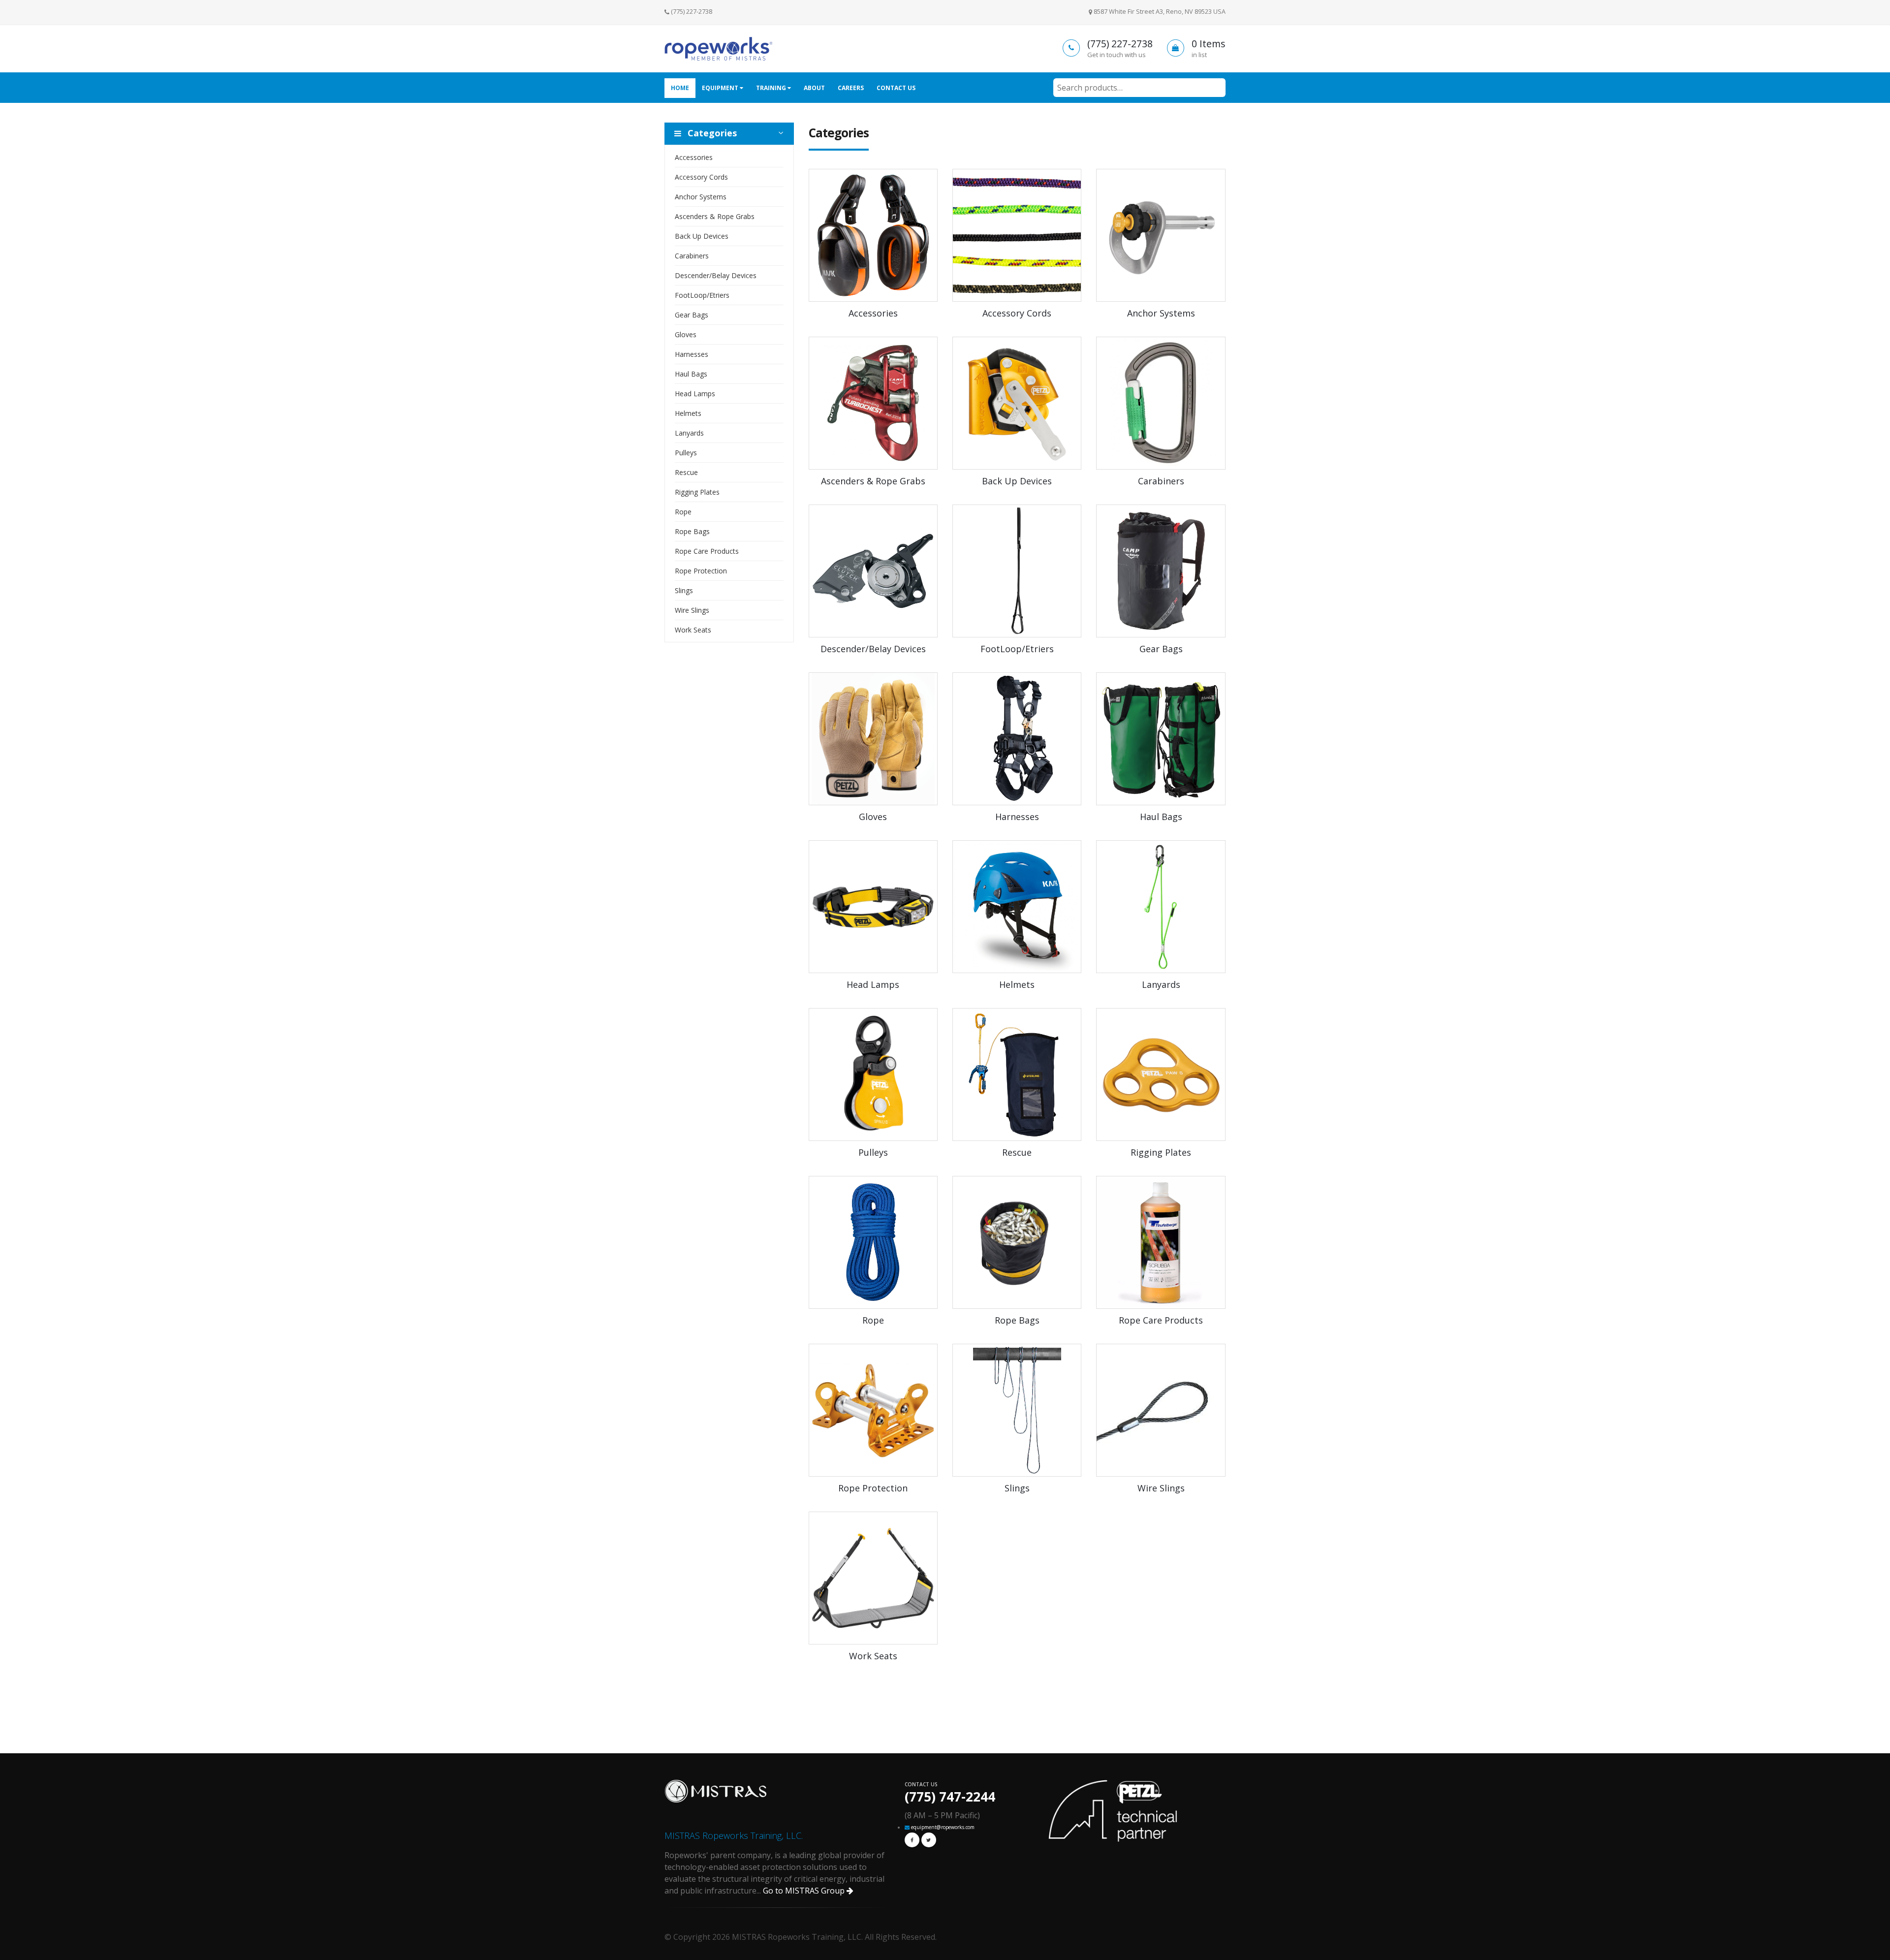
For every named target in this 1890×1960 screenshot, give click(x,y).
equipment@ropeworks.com (943, 1827)
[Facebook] (912, 1840)
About (814, 88)
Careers (851, 88)
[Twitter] (929, 1840)
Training (772, 88)
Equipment (721, 88)
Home (680, 88)
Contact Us (896, 88)
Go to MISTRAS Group (805, 1891)
